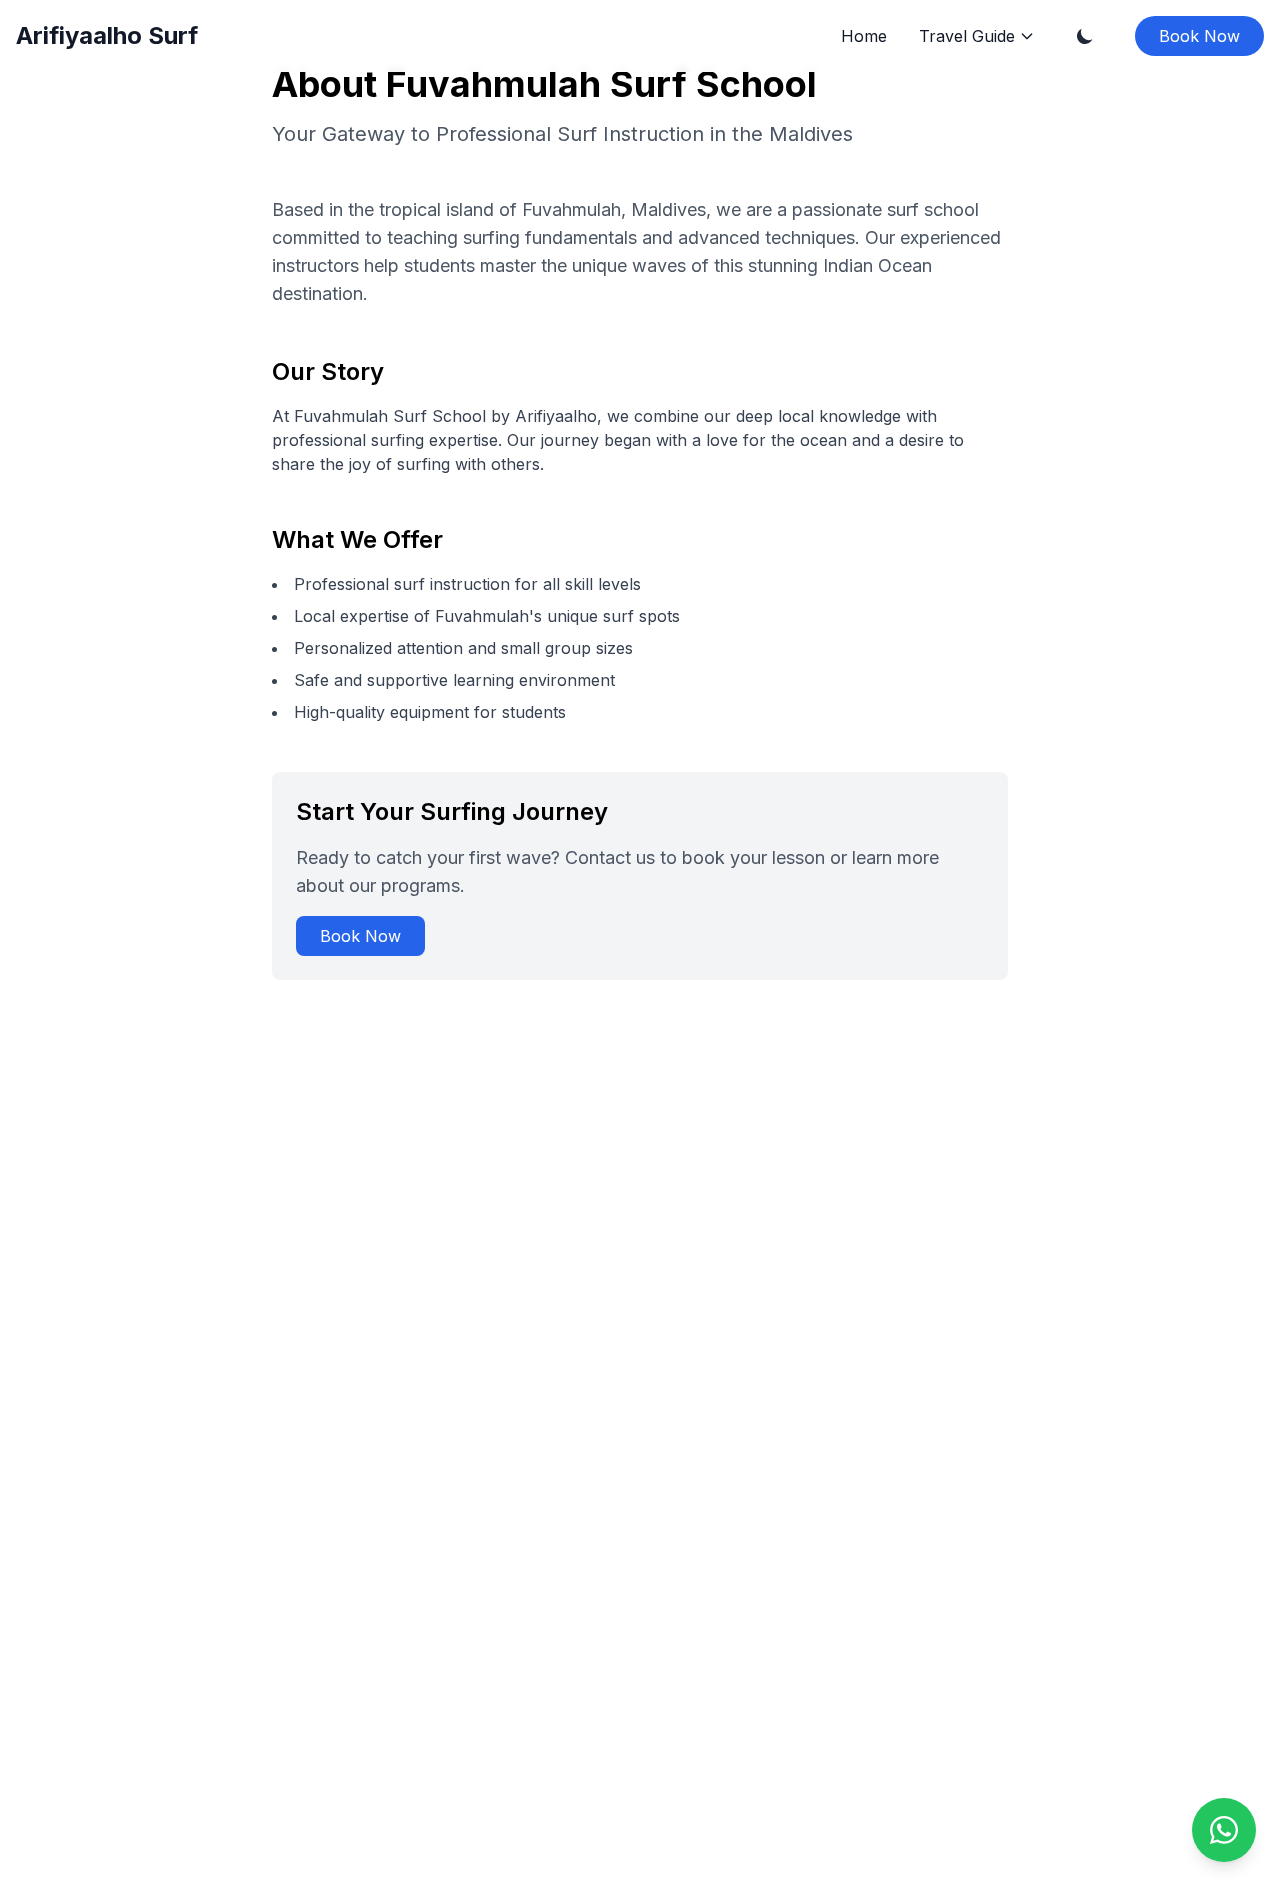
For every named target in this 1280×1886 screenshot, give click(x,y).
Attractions (969, 257)
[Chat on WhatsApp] (1224, 1830)
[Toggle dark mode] (1085, 36)
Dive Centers (978, 185)
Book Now (1199, 36)
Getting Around (984, 113)
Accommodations (991, 149)
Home (864, 36)
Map (949, 293)
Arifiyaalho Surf (107, 35)
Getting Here (977, 77)
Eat (945, 221)
